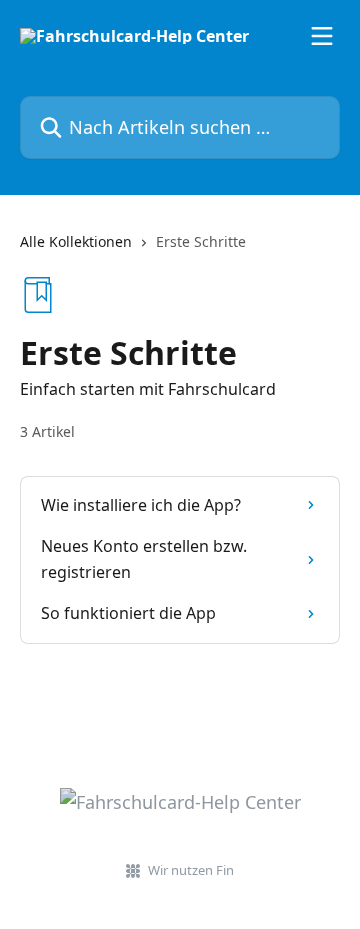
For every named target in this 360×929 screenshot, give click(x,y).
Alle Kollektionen (76, 241)
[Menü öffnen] (322, 36)
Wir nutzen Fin (191, 870)
